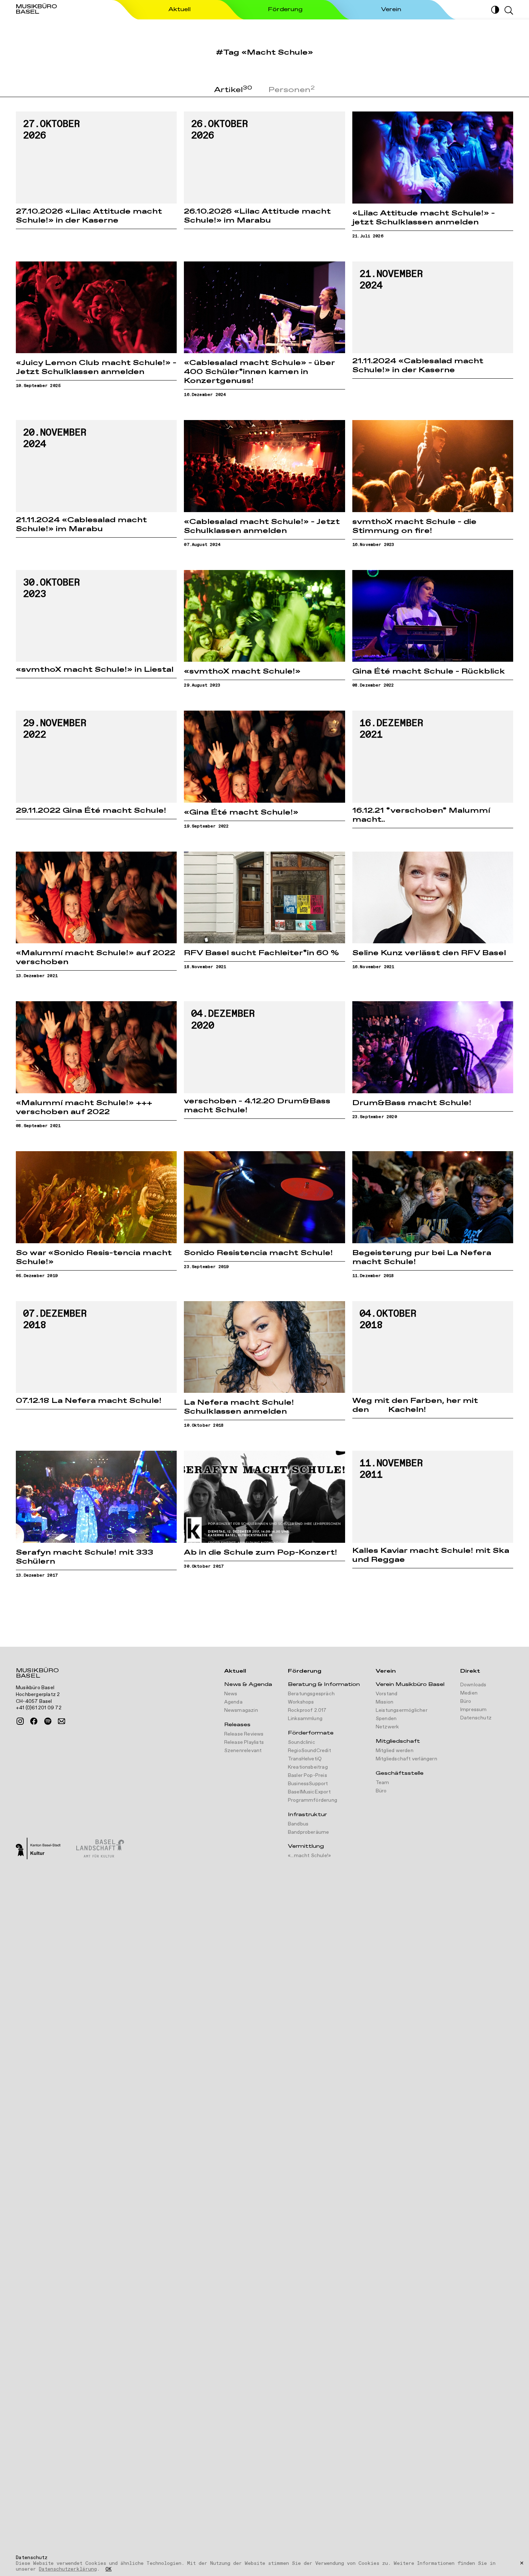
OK (108, 2570)
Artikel (233, 90)
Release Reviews (244, 1734)
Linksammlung (305, 1719)
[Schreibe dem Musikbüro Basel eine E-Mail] (62, 1721)
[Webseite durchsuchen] (509, 10)
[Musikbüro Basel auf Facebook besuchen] (34, 1721)
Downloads (473, 1685)
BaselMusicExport (309, 1792)
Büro (381, 1791)
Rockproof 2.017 (307, 1710)
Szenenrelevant (243, 1751)
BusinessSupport (308, 1784)
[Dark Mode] (495, 10)
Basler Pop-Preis (308, 1775)
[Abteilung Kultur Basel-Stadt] (38, 1849)
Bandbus (298, 1824)
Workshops (301, 1702)
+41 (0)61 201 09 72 (39, 1708)
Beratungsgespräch (311, 1694)
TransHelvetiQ (305, 1759)
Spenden (386, 1719)
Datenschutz (476, 1718)
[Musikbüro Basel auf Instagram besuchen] (20, 1721)
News (231, 1694)
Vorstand (387, 1694)
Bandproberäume (309, 1832)
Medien (469, 1693)
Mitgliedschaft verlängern (406, 1759)
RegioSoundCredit (309, 1751)
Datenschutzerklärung (68, 2569)
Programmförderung (313, 1800)
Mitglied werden (395, 1751)
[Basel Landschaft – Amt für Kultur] (100, 1849)
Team (383, 1783)
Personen (292, 90)
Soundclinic (302, 1742)
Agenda (233, 1702)
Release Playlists (244, 1742)
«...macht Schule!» (309, 1856)
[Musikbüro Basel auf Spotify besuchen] (48, 1721)
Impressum (474, 1710)
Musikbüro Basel (37, 1674)
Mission (385, 1702)
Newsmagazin (241, 1710)
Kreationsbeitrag (308, 1767)
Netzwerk (387, 1727)
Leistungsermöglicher (402, 1710)
